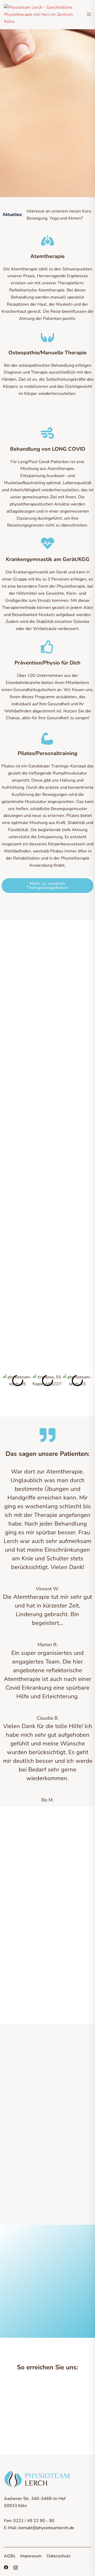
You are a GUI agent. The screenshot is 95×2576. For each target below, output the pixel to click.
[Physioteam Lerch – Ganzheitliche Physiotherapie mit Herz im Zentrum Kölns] (41, 15)
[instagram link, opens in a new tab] (16, 2567)
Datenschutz (59, 2556)
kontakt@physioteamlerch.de (46, 2528)
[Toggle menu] (89, 15)
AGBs (10, 2556)
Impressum (31, 2556)
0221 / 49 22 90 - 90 (34, 2521)
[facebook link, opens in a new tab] (6, 2567)
